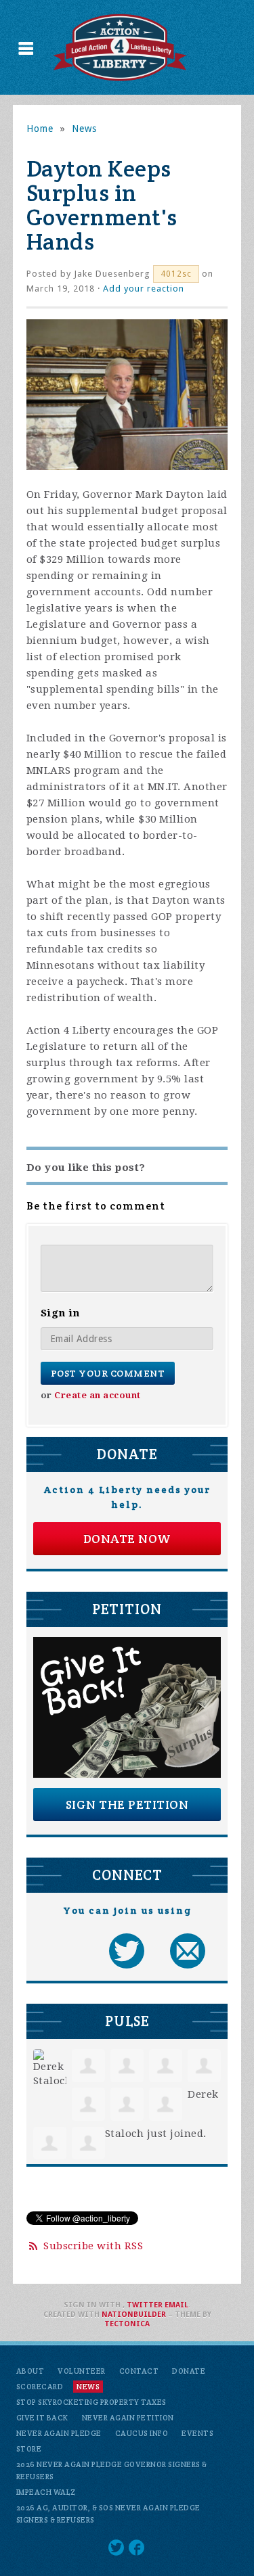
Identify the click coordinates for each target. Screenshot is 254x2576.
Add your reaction (144, 289)
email (176, 2305)
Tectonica (127, 2324)
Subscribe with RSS (93, 2246)
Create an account (98, 1395)
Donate (189, 2371)
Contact (139, 2371)
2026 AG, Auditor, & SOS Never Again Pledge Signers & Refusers (108, 2514)
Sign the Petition (127, 1804)
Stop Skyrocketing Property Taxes (91, 2402)
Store (29, 2449)
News (84, 129)
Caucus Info (142, 2433)
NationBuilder (134, 2315)
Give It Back (42, 2418)
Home (40, 129)
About (30, 2371)
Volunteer (82, 2371)
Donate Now (127, 1539)
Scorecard (40, 2387)
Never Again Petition (128, 2418)
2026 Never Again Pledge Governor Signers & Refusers (112, 2470)
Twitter (145, 2305)
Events (197, 2433)
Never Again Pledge (59, 2433)
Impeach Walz (46, 2492)
